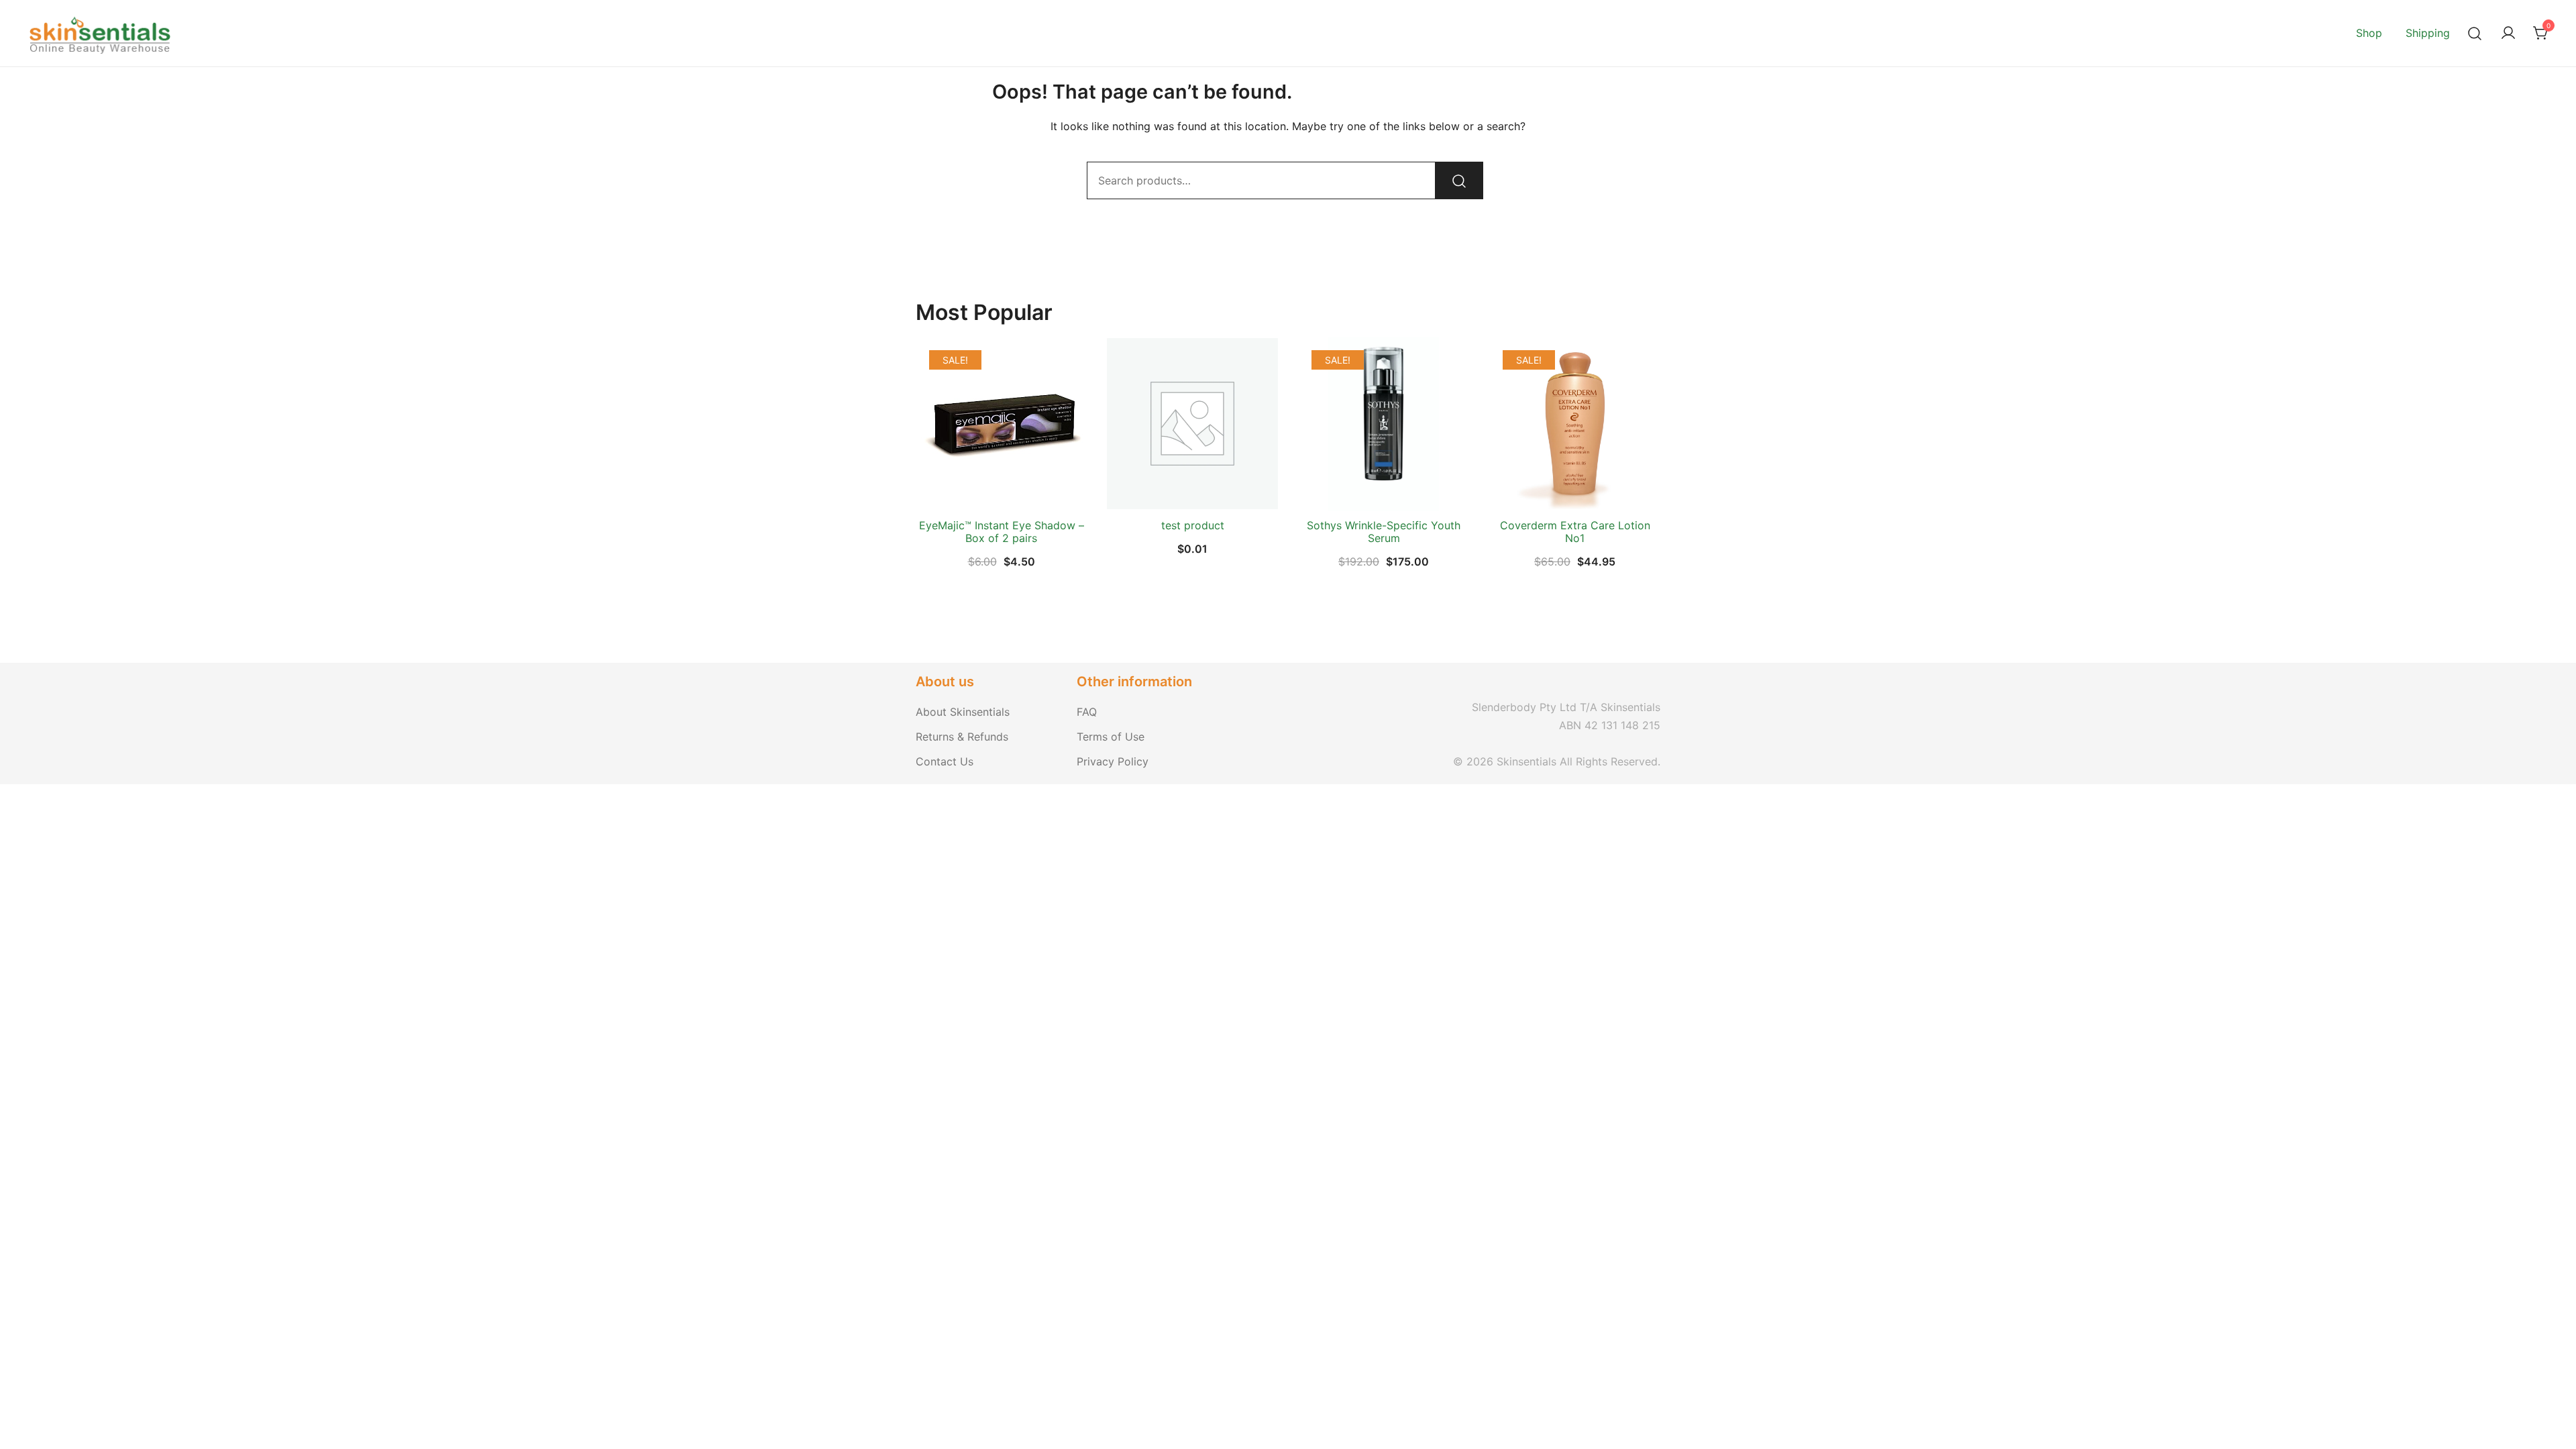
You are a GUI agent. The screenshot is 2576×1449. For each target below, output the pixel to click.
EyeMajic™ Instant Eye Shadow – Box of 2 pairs (1002, 532)
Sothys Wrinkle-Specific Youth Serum (1384, 532)
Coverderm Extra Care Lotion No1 (1575, 532)
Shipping (2428, 33)
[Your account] (2508, 34)
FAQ (1087, 712)
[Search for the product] (1459, 180)
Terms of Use (1111, 737)
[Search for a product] (2475, 33)
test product (1193, 525)
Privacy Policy (1113, 761)
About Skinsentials (963, 712)
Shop (2369, 33)
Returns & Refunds (962, 737)
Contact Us (945, 761)
